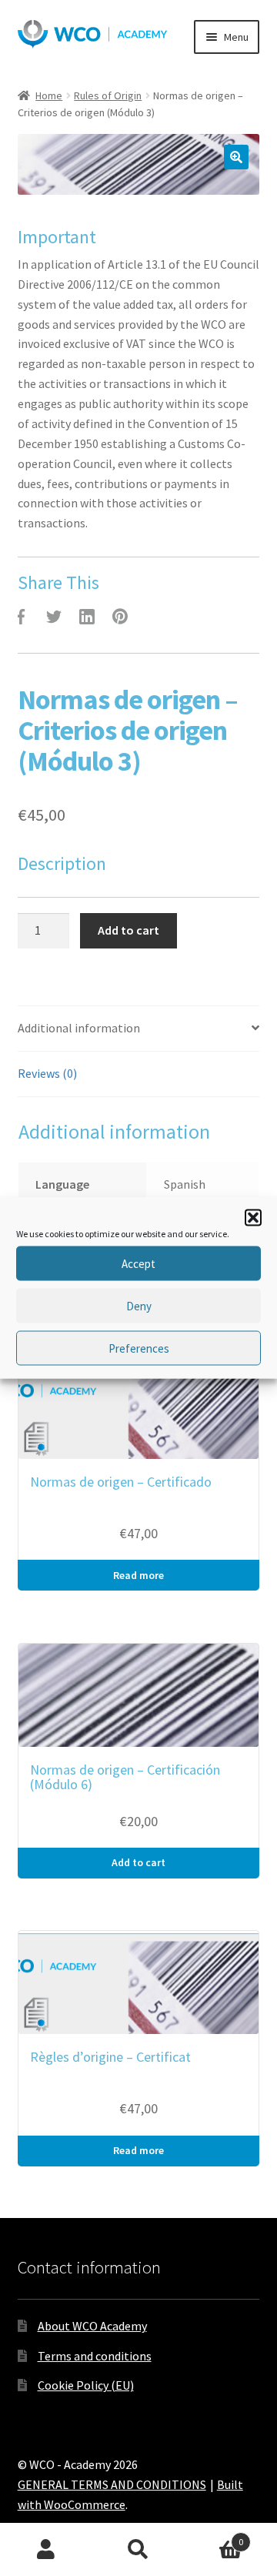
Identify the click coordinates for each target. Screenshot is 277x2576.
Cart (214, 2536)
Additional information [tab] (79, 1028)
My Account (46, 2550)
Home (49, 95)
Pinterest (120, 617)
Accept (138, 1263)
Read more (138, 1575)
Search (138, 2550)
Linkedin (87, 617)
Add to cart (128, 930)
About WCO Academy (92, 2326)
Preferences (139, 1348)
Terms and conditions (95, 2356)
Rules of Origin (108, 95)
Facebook (21, 617)
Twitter (54, 617)
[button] (253, 1218)
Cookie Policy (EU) (86, 2385)
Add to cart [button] (138, 1862)
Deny (139, 1305)
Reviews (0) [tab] (47, 1073)
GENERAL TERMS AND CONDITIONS (112, 2484)
